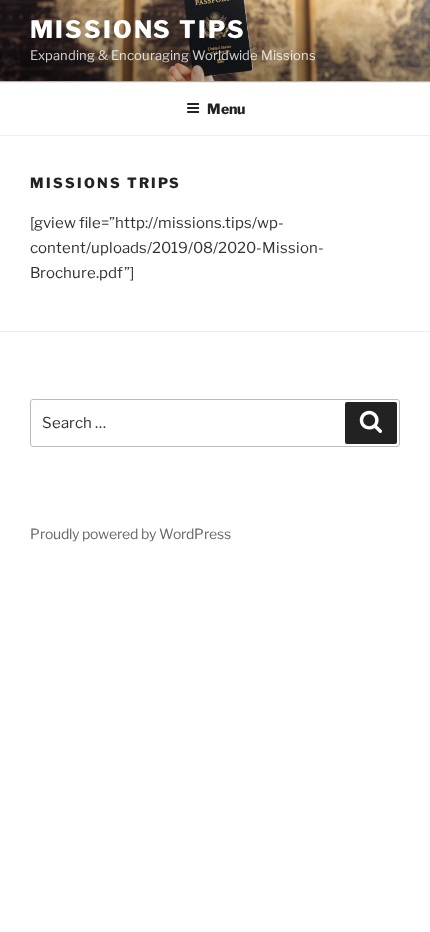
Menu (226, 108)
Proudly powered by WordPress (130, 533)
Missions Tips (138, 29)
